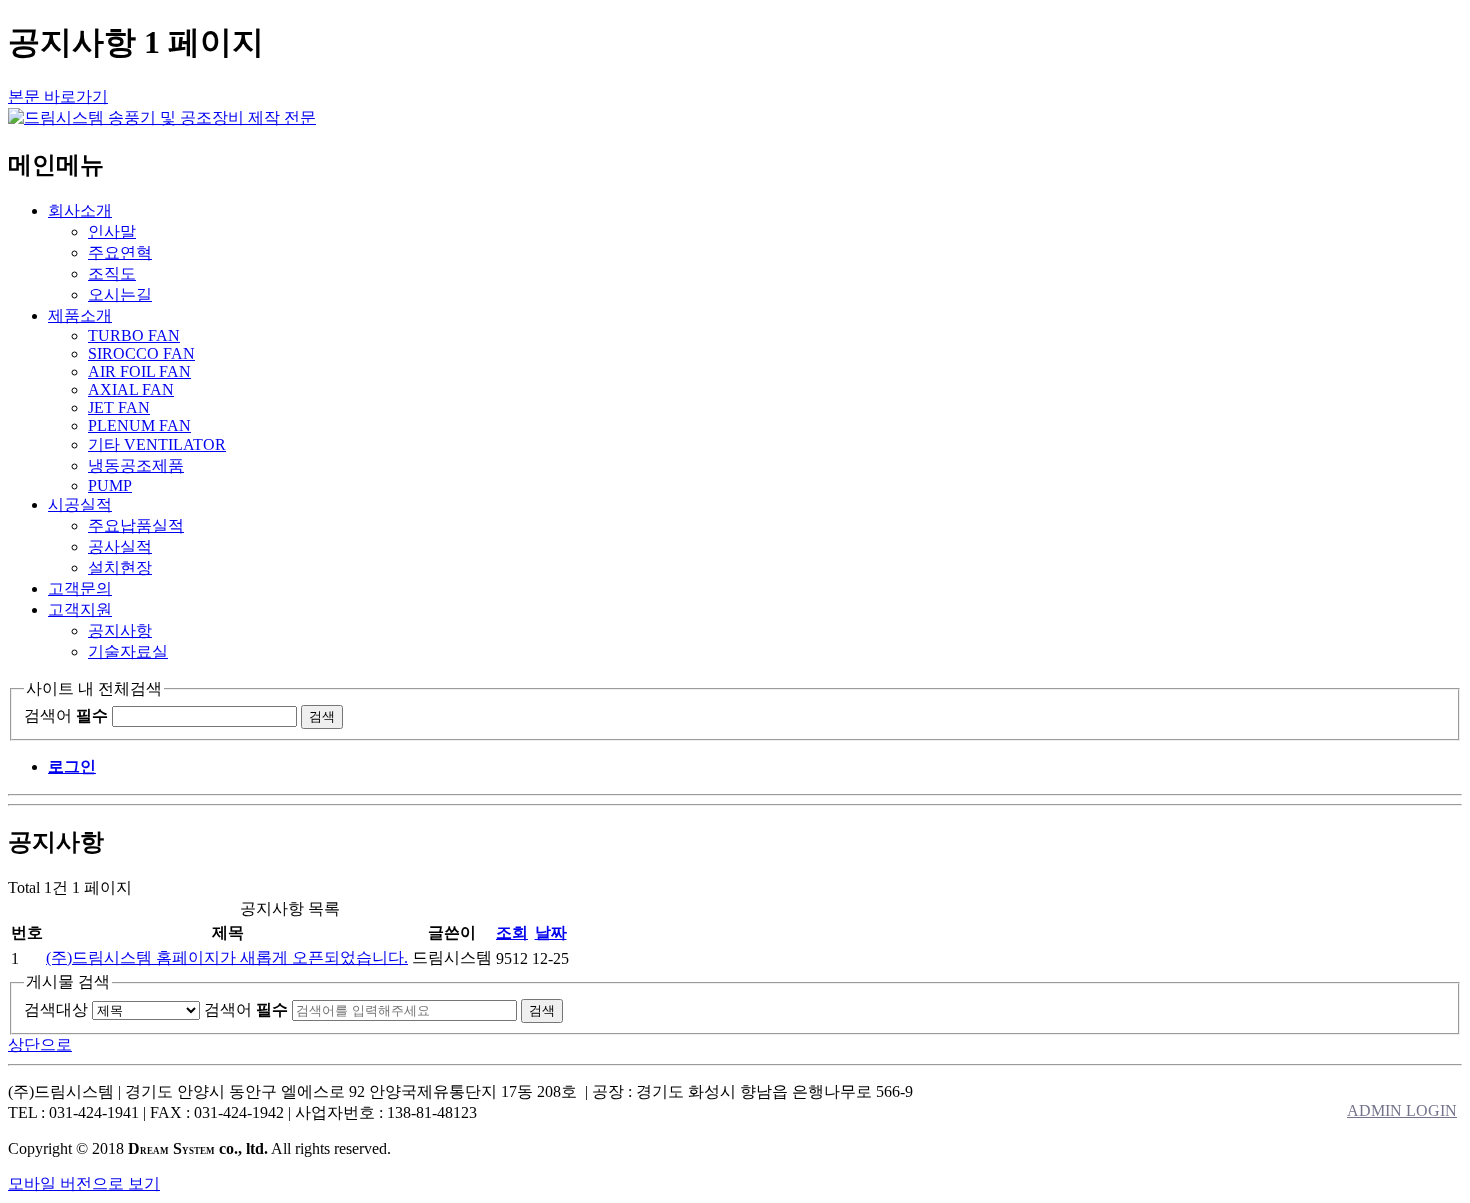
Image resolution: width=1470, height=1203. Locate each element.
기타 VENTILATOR (157, 444)
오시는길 (120, 294)
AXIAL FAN (131, 389)
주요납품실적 (136, 525)
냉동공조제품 (136, 465)
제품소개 (80, 315)
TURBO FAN (134, 335)
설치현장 (120, 567)
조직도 (112, 273)
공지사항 (120, 630)
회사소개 (80, 210)
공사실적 (120, 546)
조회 (512, 932)
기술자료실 (128, 651)
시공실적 (80, 504)
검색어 (66, 715)
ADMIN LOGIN (1402, 1110)
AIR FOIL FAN (139, 371)
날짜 (551, 932)
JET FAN (119, 407)
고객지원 (80, 609)
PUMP (110, 485)
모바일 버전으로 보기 (84, 1183)
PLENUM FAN (139, 425)
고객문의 (80, 588)
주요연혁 (120, 252)
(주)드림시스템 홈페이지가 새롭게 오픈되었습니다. (227, 957)
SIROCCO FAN (141, 353)
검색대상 (56, 1009)
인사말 (112, 231)
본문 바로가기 (58, 96)
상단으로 (40, 1044)
